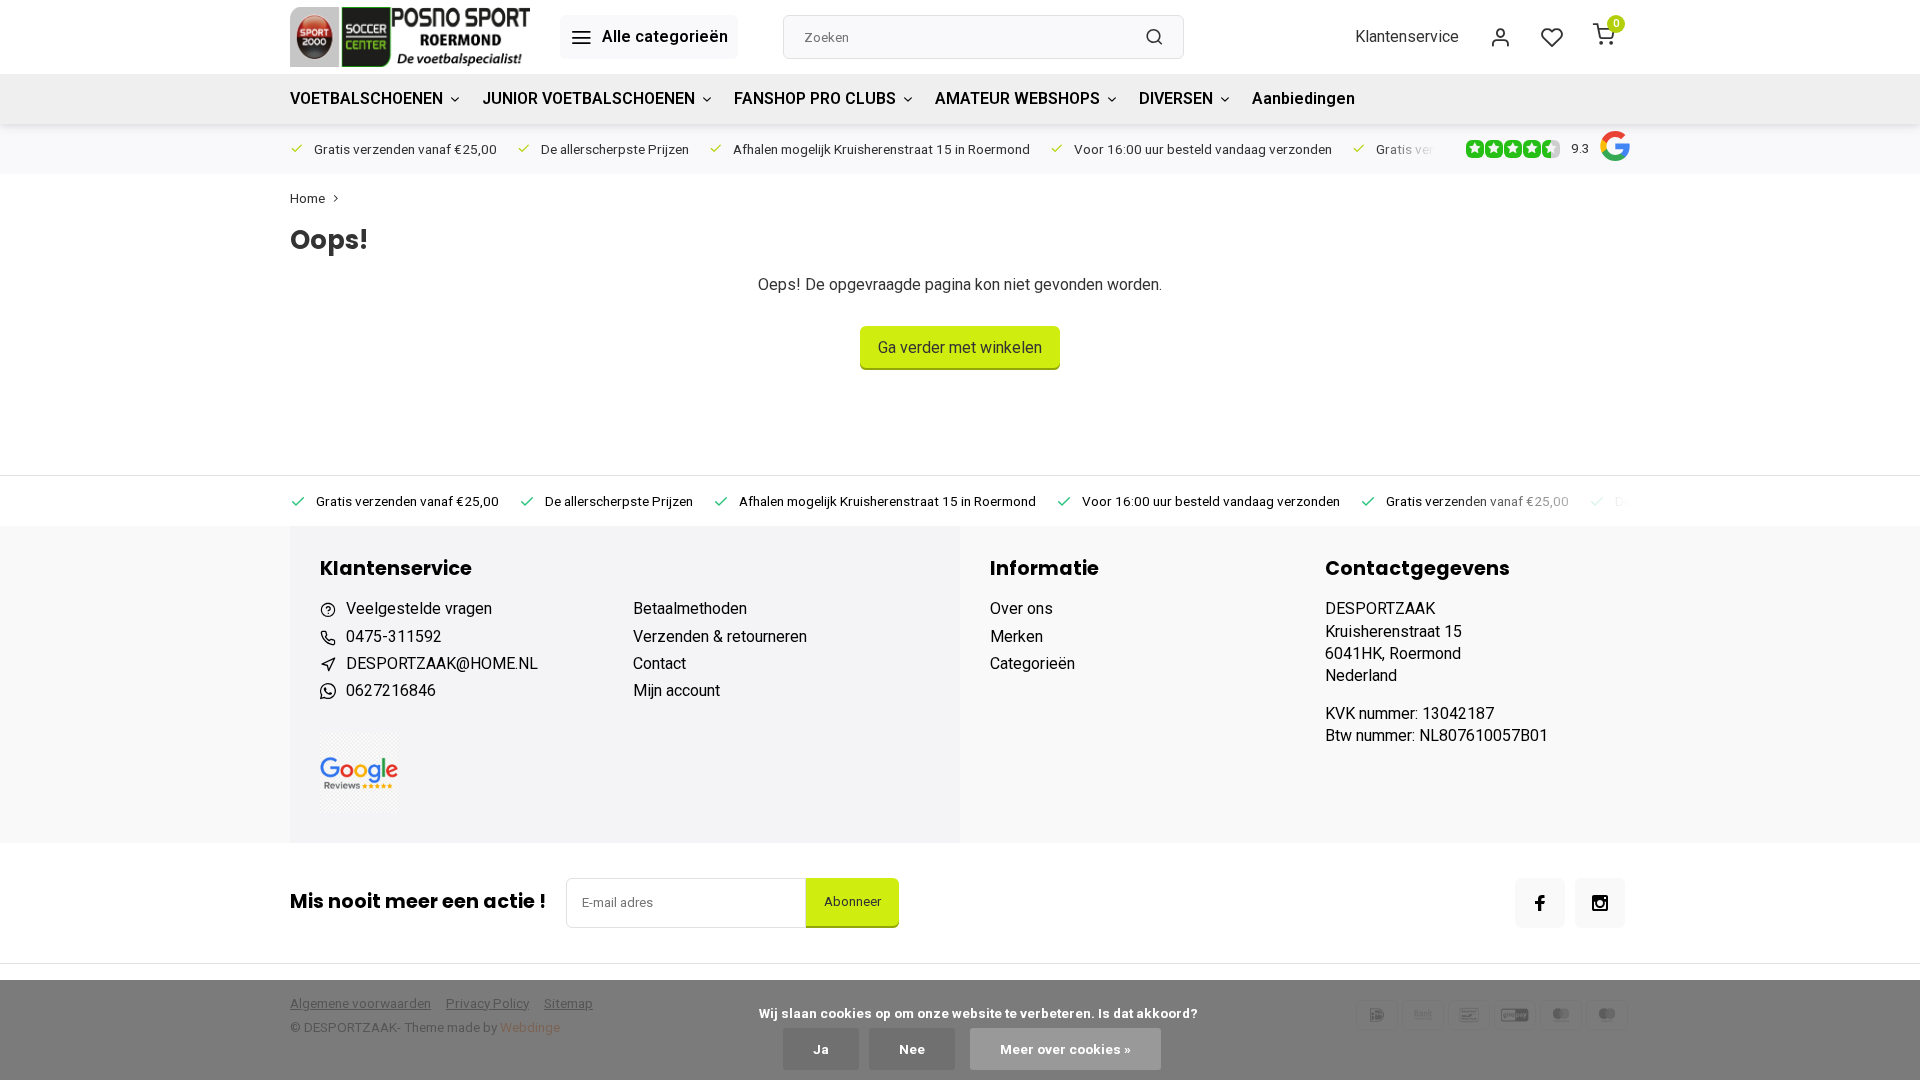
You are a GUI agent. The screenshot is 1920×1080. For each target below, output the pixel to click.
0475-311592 (394, 636)
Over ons (1021, 608)
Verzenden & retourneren (720, 636)
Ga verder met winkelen (960, 347)
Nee (912, 1049)
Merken (1016, 636)
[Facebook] (1540, 903)
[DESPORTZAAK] (410, 37)
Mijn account (676, 690)
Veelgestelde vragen (419, 608)
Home (307, 198)
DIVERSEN (1176, 98)
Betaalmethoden (690, 608)
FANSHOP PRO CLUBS (815, 98)
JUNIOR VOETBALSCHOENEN (588, 98)
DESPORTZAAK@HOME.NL (442, 663)
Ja (821, 1049)
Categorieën (1032, 663)
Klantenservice (1407, 36)
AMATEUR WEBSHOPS (1017, 98)
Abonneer (852, 901)
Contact (659, 663)
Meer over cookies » (1065, 1049)
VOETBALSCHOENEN (366, 98)
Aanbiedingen (1303, 98)
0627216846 (391, 690)
